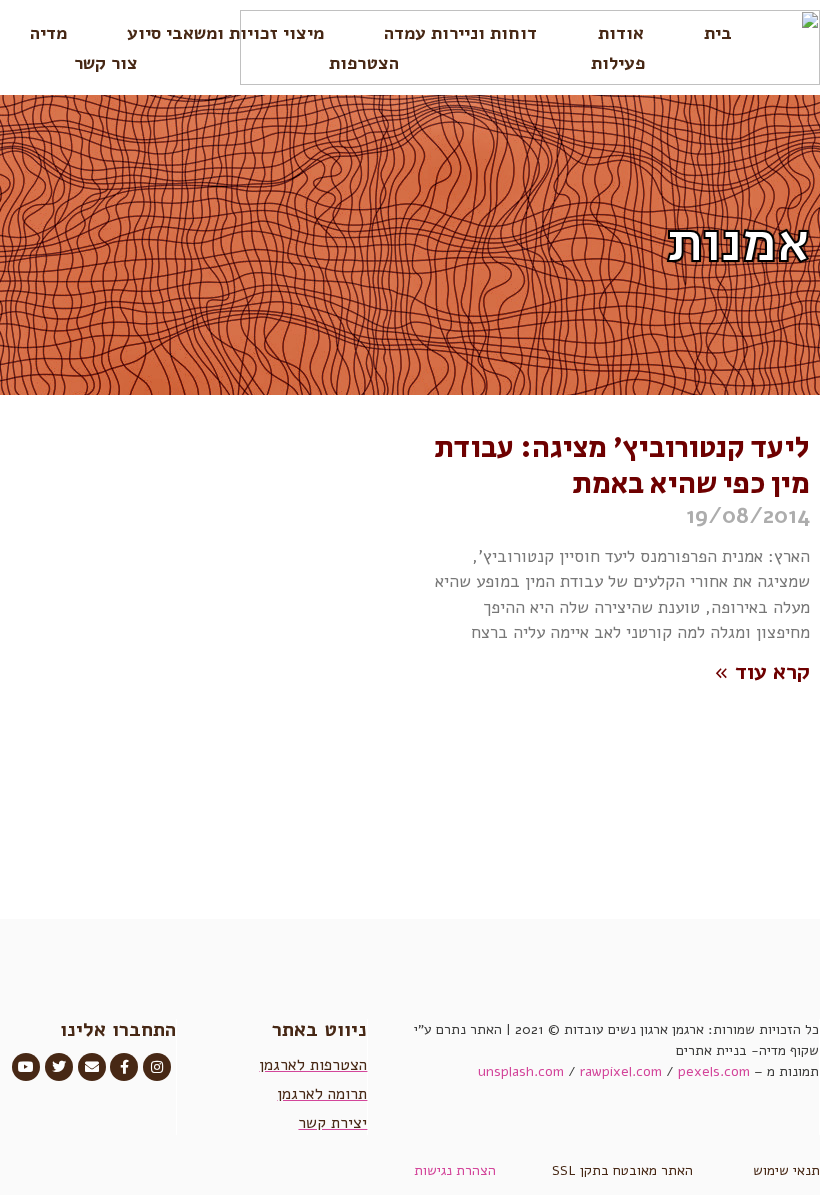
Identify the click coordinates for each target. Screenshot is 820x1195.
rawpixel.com (621, 1071)
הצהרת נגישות (455, 1170)
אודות (621, 33)
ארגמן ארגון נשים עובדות (634, 1029)
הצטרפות (364, 63)
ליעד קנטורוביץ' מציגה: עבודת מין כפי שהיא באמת (622, 466)
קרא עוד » (762, 672)
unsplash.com (521, 1071)
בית (718, 33)
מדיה (48, 33)
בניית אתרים (711, 1050)
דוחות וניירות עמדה (460, 33)
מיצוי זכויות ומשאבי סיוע (225, 33)
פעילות (618, 63)
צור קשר (106, 63)
